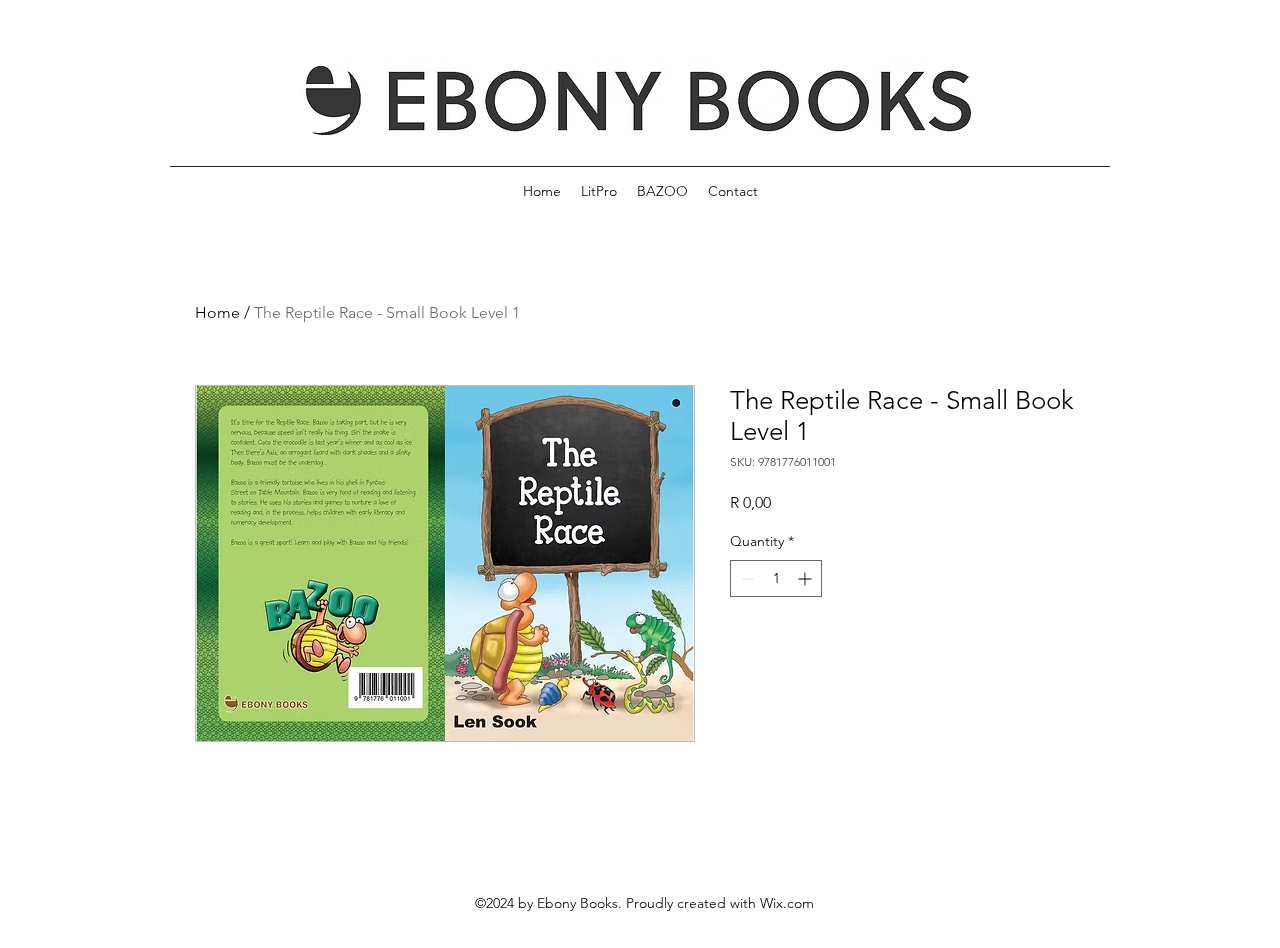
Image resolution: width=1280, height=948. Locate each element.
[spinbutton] (776, 578)
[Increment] (806, 578)
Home (217, 312)
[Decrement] (745, 578)
